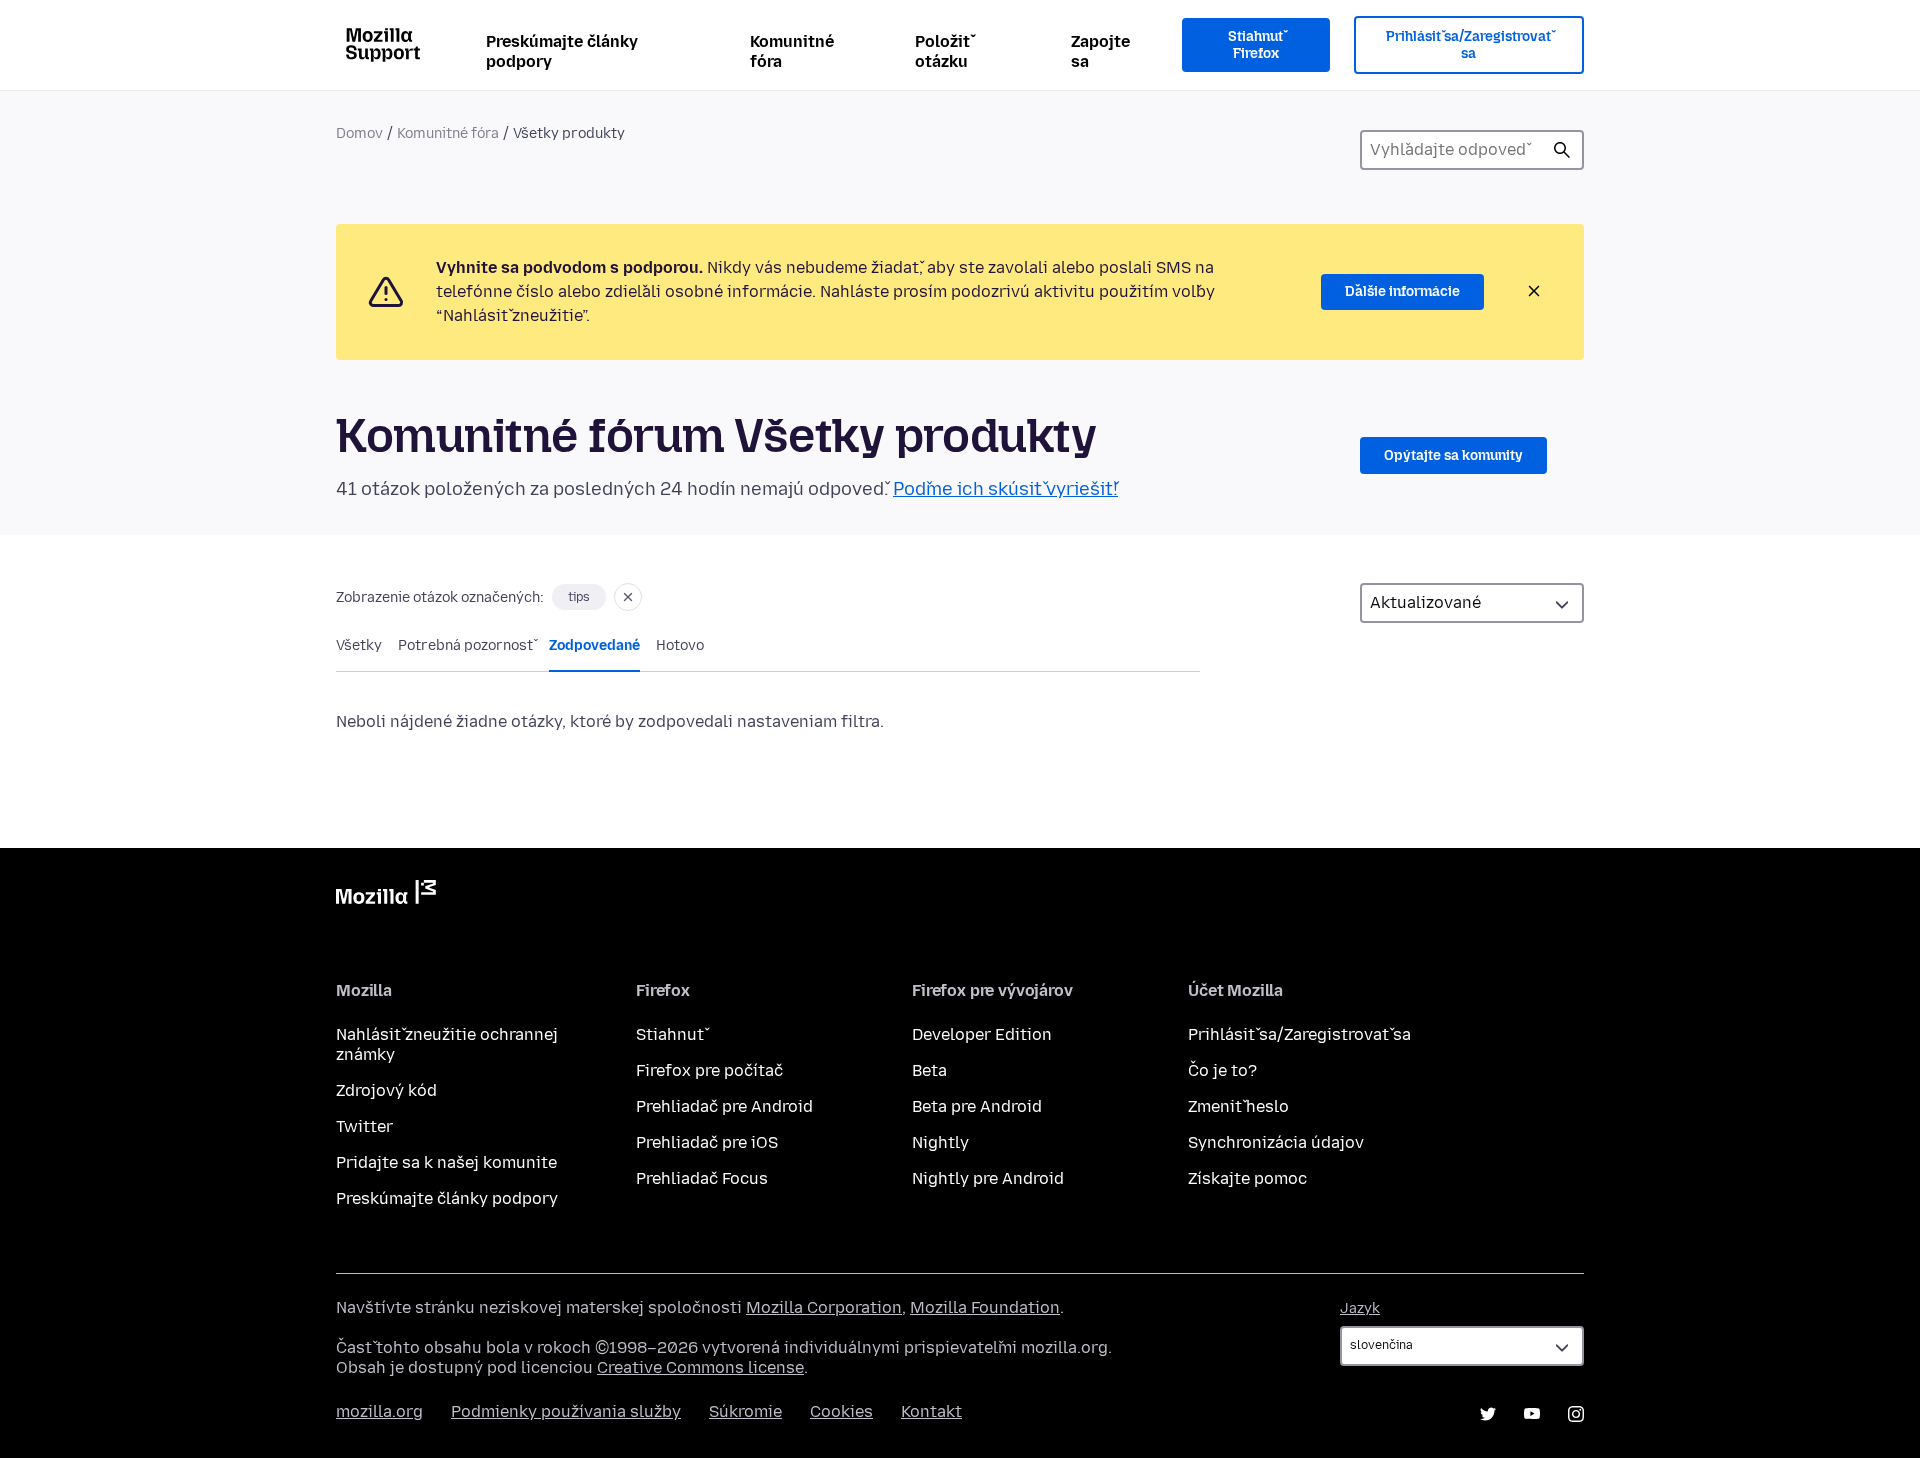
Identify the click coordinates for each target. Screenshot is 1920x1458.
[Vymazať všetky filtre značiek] (628, 597)
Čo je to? (1222, 1070)
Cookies (841, 1411)
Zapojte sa (1100, 51)
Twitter (364, 1126)
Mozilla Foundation (985, 1307)
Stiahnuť (670, 1034)
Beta (929, 1070)
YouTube (1532, 1414)
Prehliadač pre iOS (707, 1142)
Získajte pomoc (1247, 1178)
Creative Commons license (700, 1367)
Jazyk (1360, 1308)
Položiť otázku (942, 51)
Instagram (1576, 1414)
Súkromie (745, 1411)
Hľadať (1562, 150)
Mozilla (386, 896)
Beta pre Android (977, 1106)
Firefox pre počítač (709, 1070)
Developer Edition (982, 1034)
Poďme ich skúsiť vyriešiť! (1005, 489)
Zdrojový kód (386, 1090)
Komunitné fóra (792, 51)
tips (579, 597)
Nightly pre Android (988, 1178)
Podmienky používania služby (566, 1411)
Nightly (940, 1142)
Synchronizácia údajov (1276, 1142)
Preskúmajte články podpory (562, 51)
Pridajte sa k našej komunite (446, 1162)
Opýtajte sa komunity (1453, 455)
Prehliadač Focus (702, 1178)
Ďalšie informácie (1402, 291)
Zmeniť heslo (1238, 1106)
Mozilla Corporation (824, 1307)
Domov (359, 133)
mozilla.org (379, 1411)
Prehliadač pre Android (724, 1106)
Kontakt (931, 1411)
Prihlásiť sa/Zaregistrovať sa (1468, 45)
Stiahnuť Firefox (1255, 45)
